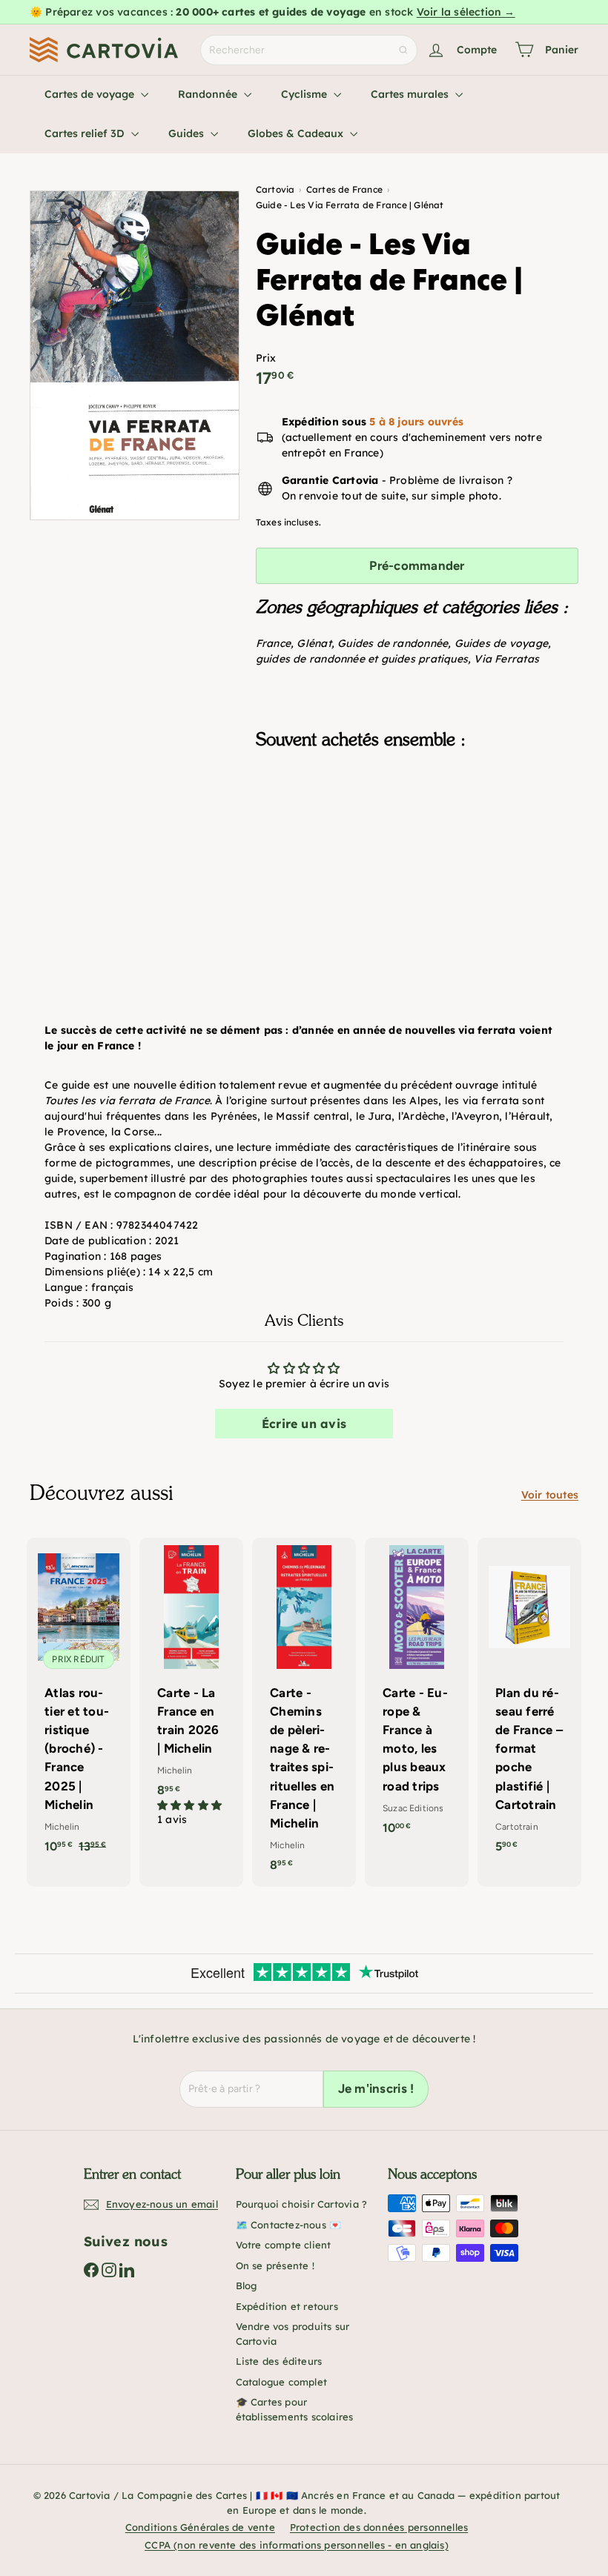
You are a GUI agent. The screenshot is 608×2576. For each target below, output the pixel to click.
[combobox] (309, 50)
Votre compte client (284, 2245)
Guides (188, 133)
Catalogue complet (282, 2382)
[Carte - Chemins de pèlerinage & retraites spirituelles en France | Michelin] (304, 1713)
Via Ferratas (506, 659)
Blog (247, 2285)
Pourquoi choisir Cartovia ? (302, 2204)
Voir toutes (550, 1495)
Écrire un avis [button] (304, 1424)
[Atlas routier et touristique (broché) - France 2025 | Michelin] (79, 1703)
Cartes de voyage (91, 94)
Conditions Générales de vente (200, 2527)
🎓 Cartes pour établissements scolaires (295, 2409)
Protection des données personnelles (379, 2527)
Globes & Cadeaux (297, 133)
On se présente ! (275, 2265)
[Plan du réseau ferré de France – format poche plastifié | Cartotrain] (529, 1703)
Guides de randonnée (393, 643)
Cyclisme (305, 94)
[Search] (403, 50)
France (273, 643)
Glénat (314, 643)
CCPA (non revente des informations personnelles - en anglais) (297, 2545)
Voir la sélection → (466, 12)
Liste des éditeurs (279, 2361)
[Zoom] (135, 355)
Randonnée (209, 94)
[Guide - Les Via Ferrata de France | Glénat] (417, 834)
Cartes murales (411, 94)
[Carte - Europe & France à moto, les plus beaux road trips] (417, 1694)
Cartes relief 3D (86, 133)
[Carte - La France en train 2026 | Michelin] (191, 1690)
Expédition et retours (287, 2306)
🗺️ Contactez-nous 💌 (289, 2225)
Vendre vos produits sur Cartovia (293, 2334)
